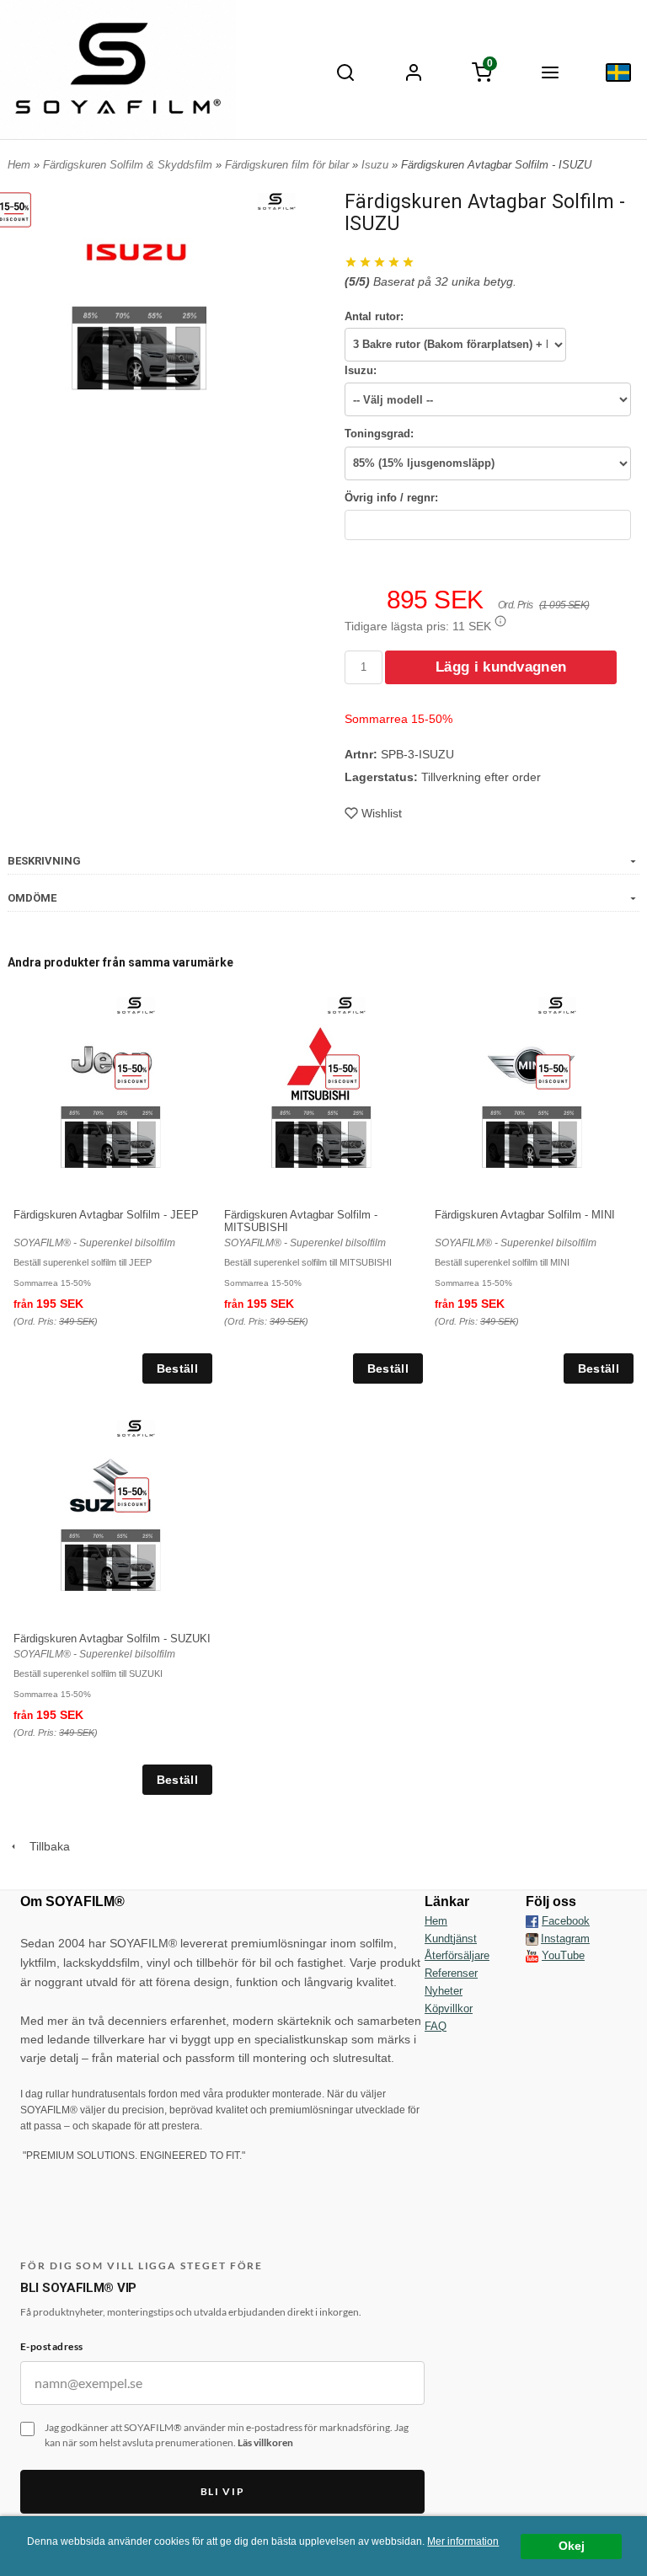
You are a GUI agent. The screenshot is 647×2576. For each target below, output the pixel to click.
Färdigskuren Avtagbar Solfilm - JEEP (106, 1215)
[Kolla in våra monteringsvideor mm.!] (532, 1955)
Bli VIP (223, 2491)
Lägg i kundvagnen (501, 667)
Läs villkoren (265, 2442)
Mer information (463, 2541)
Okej (572, 2546)
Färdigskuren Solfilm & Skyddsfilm (129, 165)
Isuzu (377, 165)
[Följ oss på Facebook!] (532, 1921)
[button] (500, 621)
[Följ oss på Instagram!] (532, 1939)
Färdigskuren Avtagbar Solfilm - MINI (525, 1215)
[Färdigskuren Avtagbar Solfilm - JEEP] (132, 1071)
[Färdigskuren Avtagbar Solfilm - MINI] (553, 1071)
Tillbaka (45, 1846)
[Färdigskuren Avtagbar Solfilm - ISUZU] (277, 201)
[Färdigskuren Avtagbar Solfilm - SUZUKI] (132, 1494)
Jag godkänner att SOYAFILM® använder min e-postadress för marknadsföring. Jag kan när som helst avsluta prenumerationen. (227, 2435)
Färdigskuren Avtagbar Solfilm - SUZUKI (112, 1639)
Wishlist (382, 813)
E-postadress (52, 2346)
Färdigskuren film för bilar (289, 165)
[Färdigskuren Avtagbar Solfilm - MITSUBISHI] (342, 1071)
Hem (19, 165)
